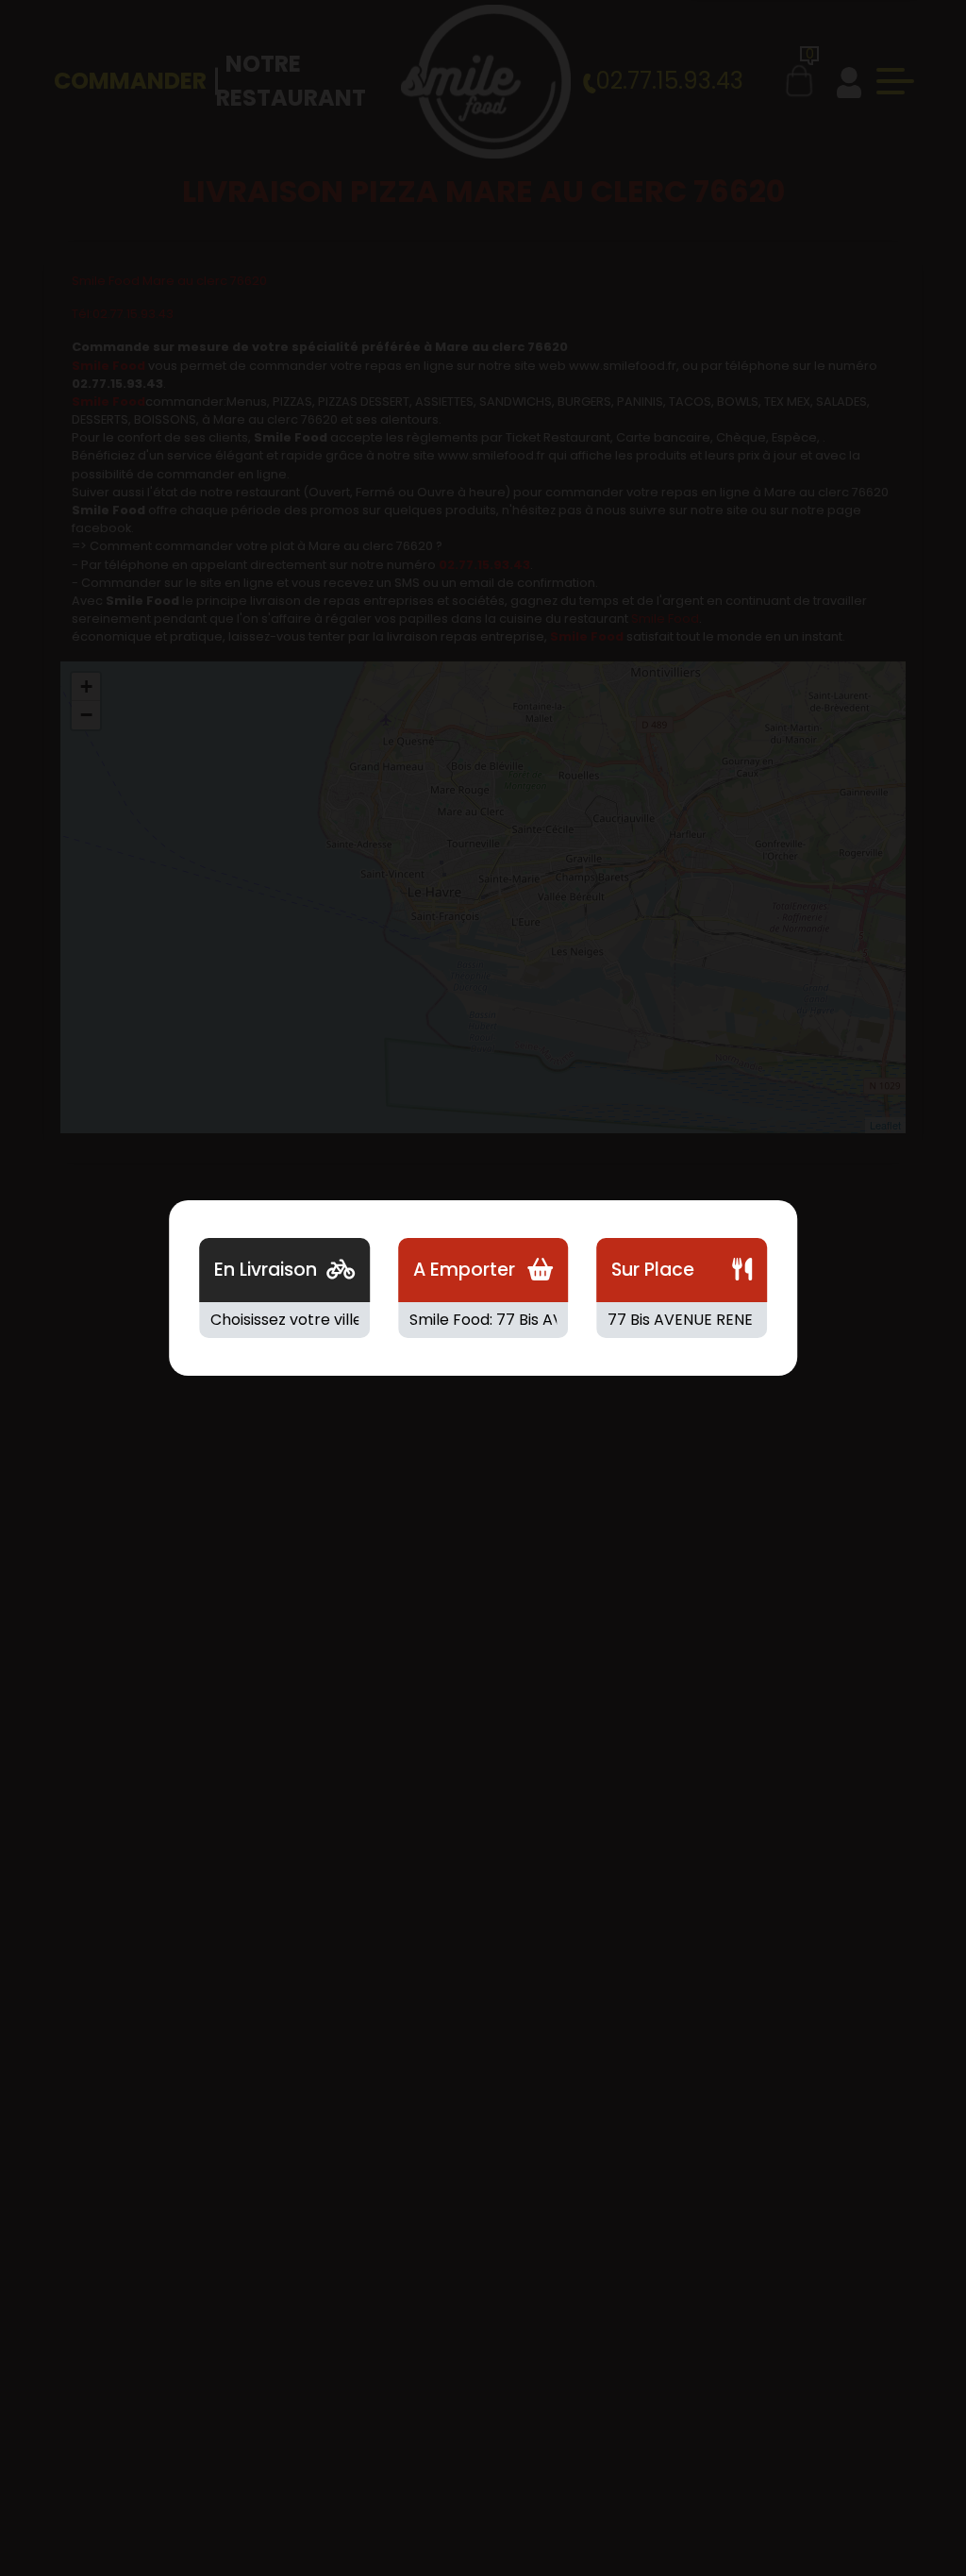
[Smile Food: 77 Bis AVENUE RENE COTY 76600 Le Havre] (483, 1320)
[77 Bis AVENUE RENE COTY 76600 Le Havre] (682, 1320)
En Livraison (266, 1270)
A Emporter (464, 1270)
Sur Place (653, 1270)
